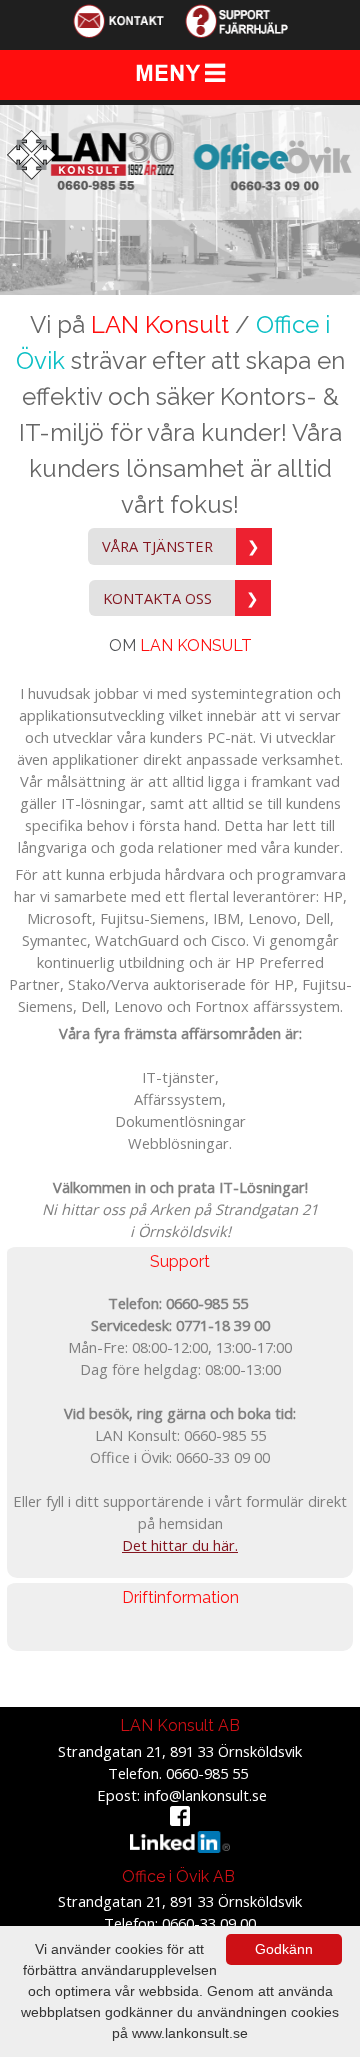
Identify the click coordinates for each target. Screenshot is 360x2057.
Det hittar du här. (180, 1545)
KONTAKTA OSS (181, 598)
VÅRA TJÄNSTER (181, 546)
